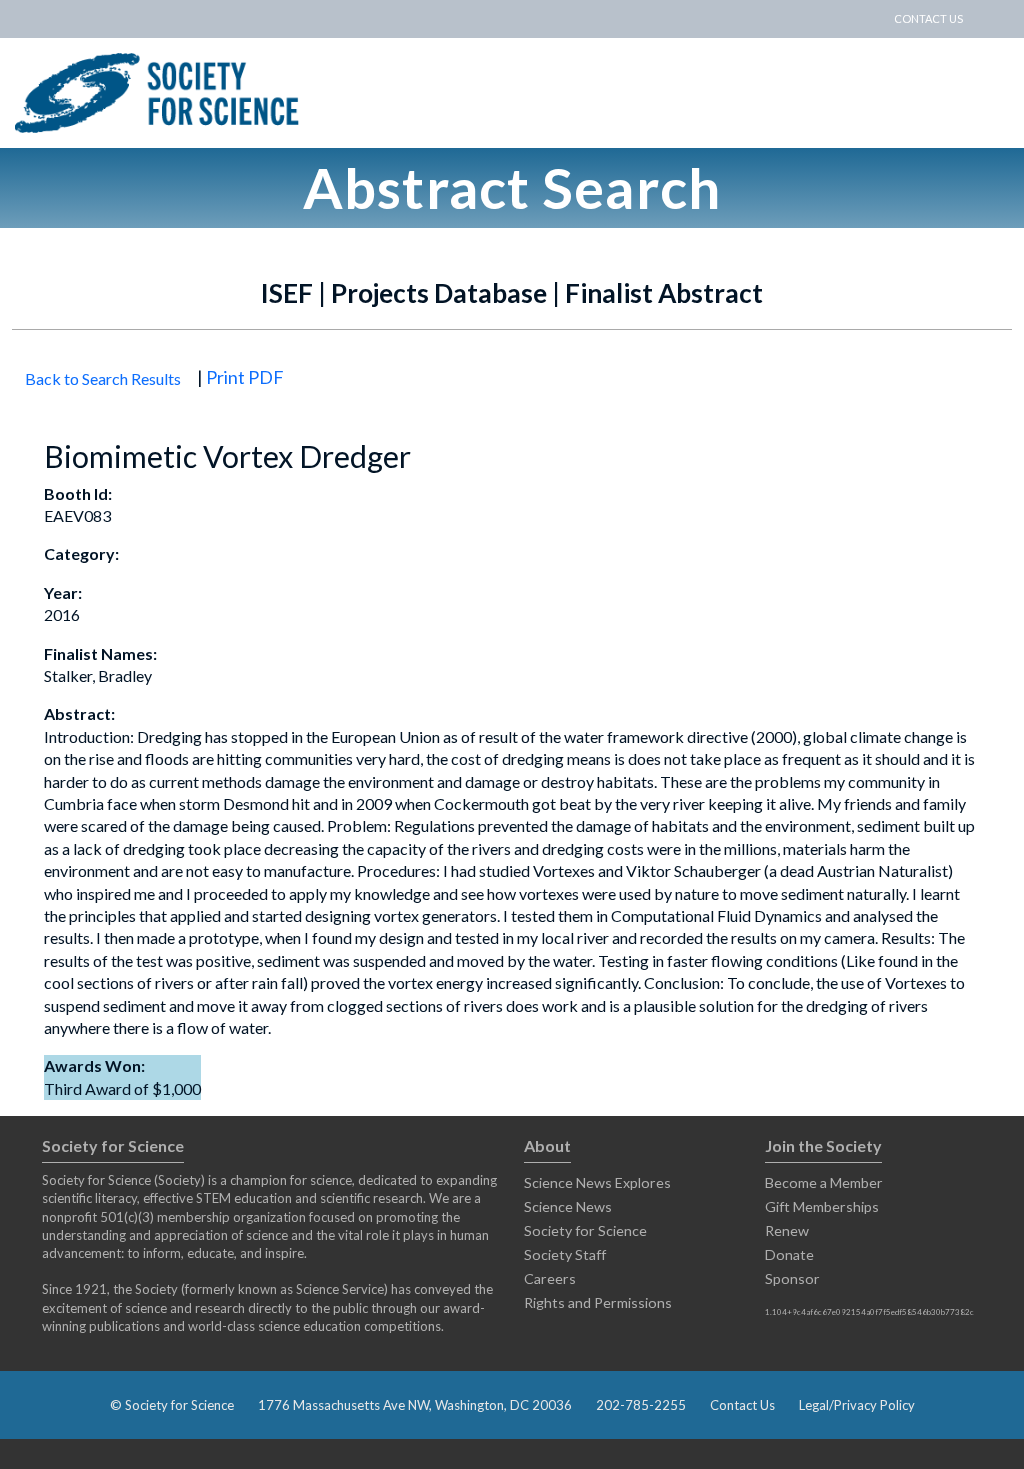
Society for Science (585, 1230)
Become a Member (824, 1182)
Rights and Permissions (598, 1302)
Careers (550, 1278)
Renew (787, 1230)
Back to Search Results (103, 378)
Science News (568, 1206)
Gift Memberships (822, 1206)
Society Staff (565, 1254)
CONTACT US (928, 18)
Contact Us (742, 1405)
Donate (789, 1254)
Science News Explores (597, 1182)
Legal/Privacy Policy (857, 1405)
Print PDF (245, 377)
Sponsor (792, 1278)
